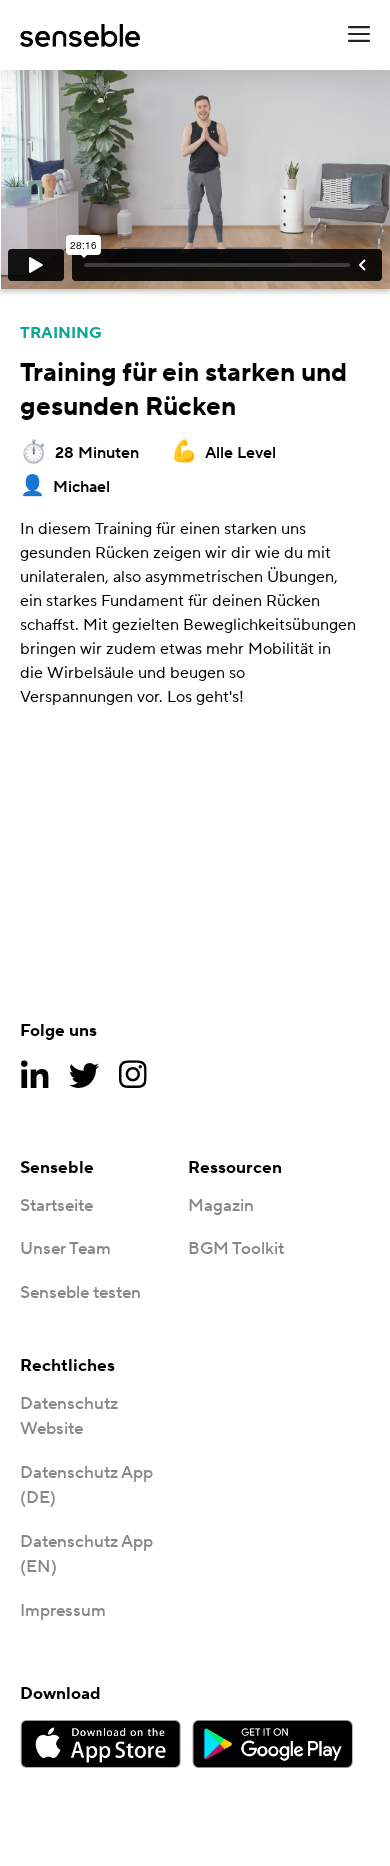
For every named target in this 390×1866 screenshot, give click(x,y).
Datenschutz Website (69, 1417)
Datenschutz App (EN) (86, 1555)
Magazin (221, 1206)
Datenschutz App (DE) (86, 1486)
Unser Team (65, 1249)
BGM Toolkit (236, 1249)
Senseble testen (80, 1293)
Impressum (63, 1611)
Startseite (56, 1206)
